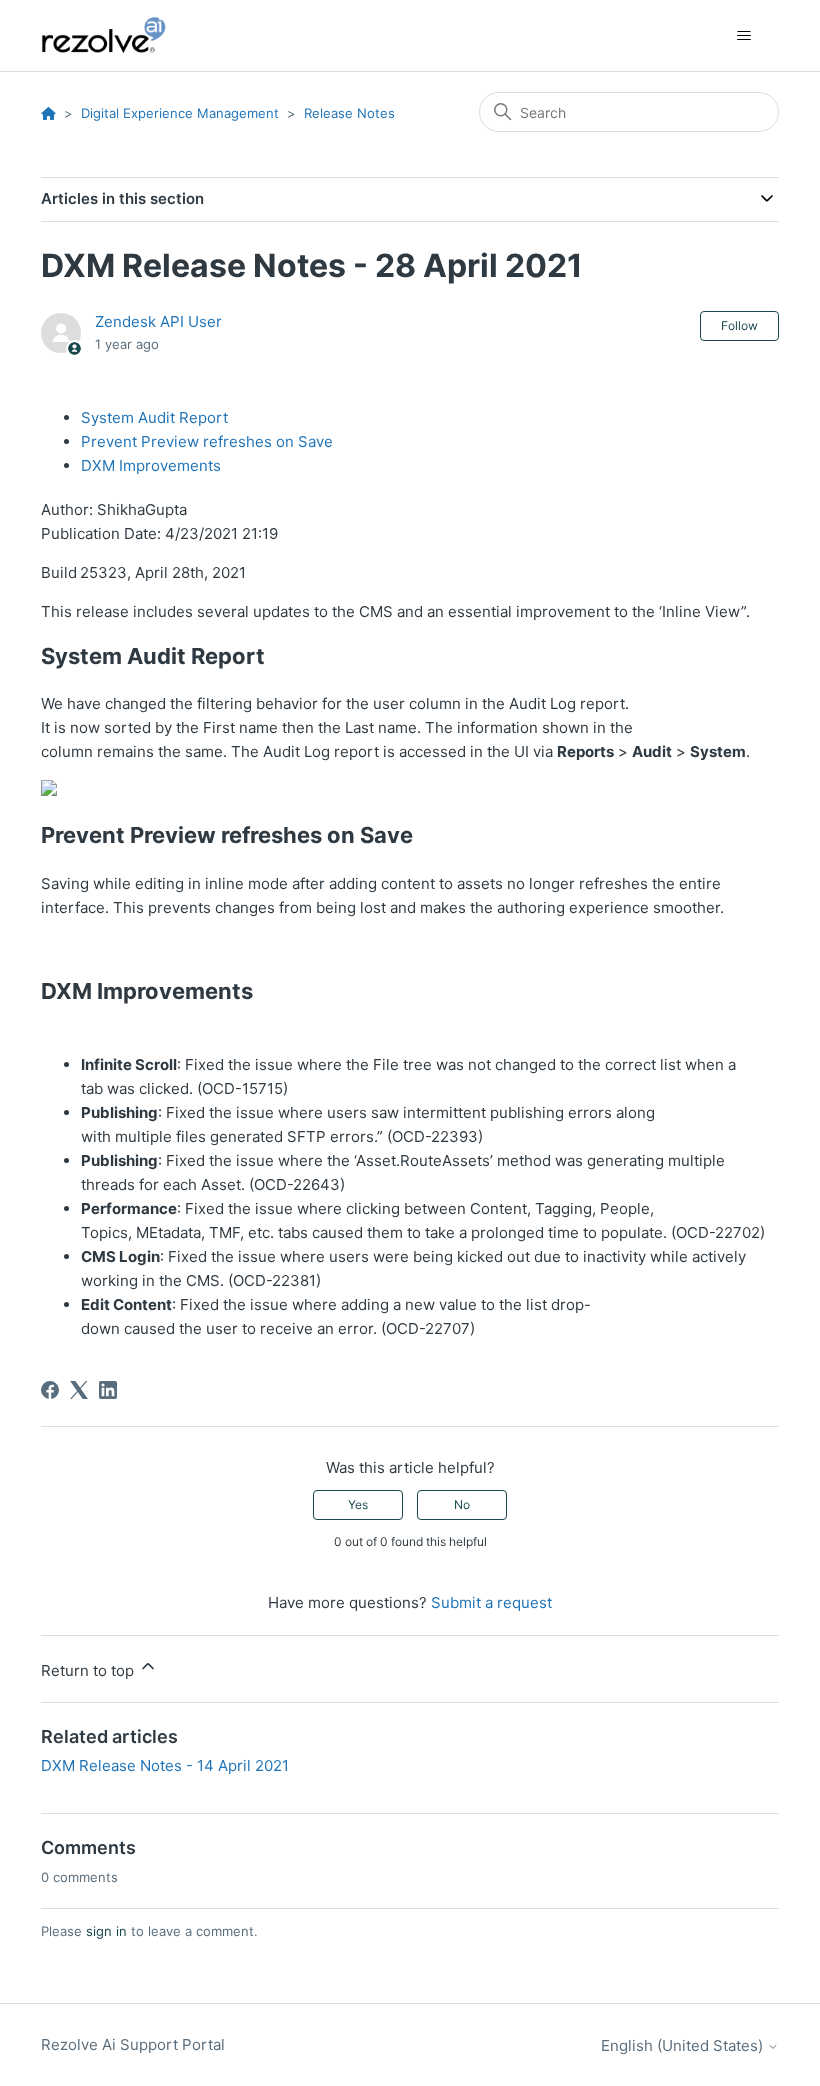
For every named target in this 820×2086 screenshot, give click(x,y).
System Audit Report (154, 417)
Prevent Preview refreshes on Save (207, 441)
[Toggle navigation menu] (743, 36)
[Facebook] (50, 1390)
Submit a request (491, 1602)
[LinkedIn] (108, 1390)
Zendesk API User (158, 321)
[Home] (115, 35)
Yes (358, 1504)
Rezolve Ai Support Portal (133, 2044)
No (462, 1504)
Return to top (89, 1670)
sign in (106, 1931)
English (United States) (684, 2045)
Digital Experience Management (180, 113)
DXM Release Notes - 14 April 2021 (165, 1765)
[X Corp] (79, 1390)
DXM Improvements (151, 465)
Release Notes (349, 113)
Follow (739, 325)
